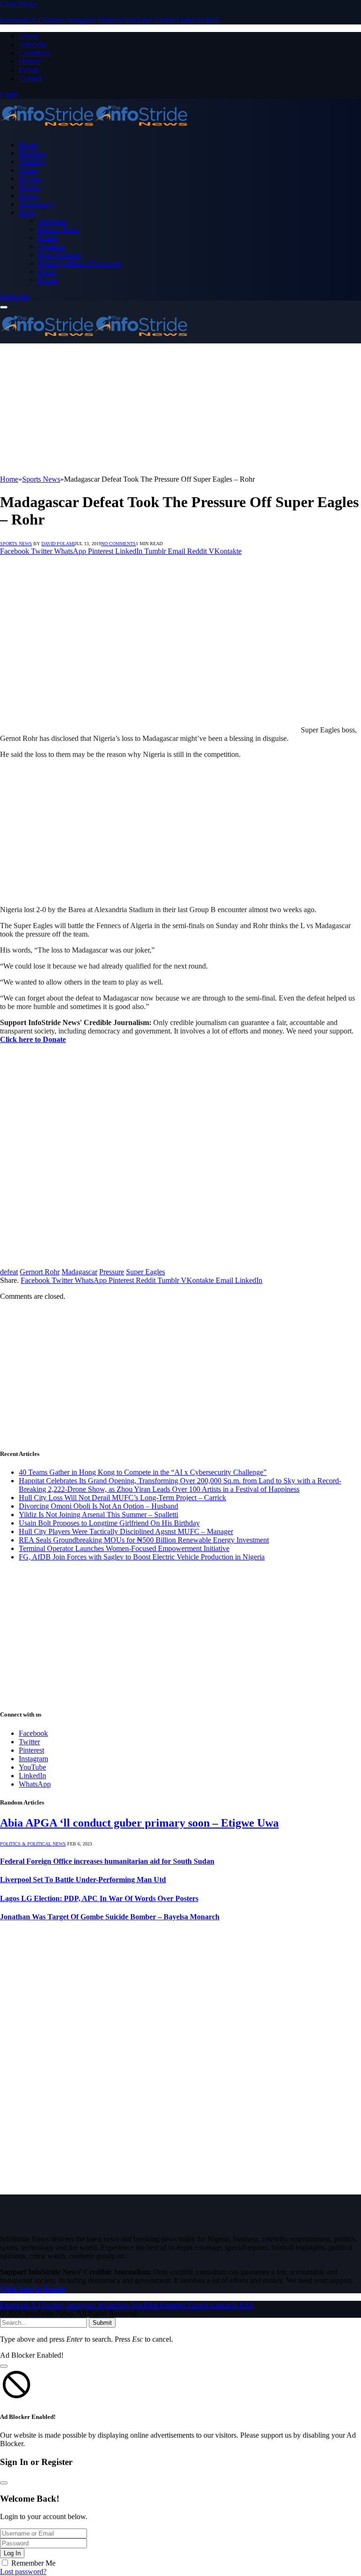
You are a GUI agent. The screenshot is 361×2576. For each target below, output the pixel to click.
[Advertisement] (180, 409)
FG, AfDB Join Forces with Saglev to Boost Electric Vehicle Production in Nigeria (142, 1557)
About (28, 36)
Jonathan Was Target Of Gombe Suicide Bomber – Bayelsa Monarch (110, 1917)
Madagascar (79, 1272)
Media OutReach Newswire (79, 263)
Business (32, 153)
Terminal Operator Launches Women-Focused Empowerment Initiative (124, 1548)
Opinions (51, 246)
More (27, 212)
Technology (36, 204)
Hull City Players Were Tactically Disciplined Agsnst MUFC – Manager (126, 1531)
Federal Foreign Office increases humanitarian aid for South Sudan (107, 1861)
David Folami (58, 544)
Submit (102, 2323)
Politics (30, 187)
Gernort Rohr (40, 1272)
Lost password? (23, 2572)
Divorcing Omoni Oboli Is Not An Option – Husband (98, 1506)
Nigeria (30, 179)
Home (28, 145)
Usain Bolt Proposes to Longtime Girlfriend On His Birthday (109, 1523)
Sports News (16, 544)
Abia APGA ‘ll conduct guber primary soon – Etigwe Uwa (139, 1823)
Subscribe (15, 296)
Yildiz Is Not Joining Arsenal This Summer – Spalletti (98, 1515)
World (47, 272)
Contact (30, 78)
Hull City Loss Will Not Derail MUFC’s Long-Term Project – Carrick (122, 1498)
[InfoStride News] (94, 129)
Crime (28, 170)
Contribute (35, 53)
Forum (29, 70)
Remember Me (33, 2563)
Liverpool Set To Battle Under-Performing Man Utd (83, 1880)
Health (47, 238)
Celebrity (32, 162)
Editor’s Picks (58, 229)
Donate (30, 61)
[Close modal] (4, 2366)
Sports (28, 195)
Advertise (33, 44)
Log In (12, 2553)
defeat (9, 1272)
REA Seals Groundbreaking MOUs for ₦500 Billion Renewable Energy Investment (144, 1540)
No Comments (118, 544)
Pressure (112, 1272)
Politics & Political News (33, 1844)
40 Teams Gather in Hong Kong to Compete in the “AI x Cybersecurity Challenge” (143, 1472)
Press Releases (59, 255)
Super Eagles (145, 1272)
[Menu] (4, 307)
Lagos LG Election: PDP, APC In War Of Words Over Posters (99, 1898)
